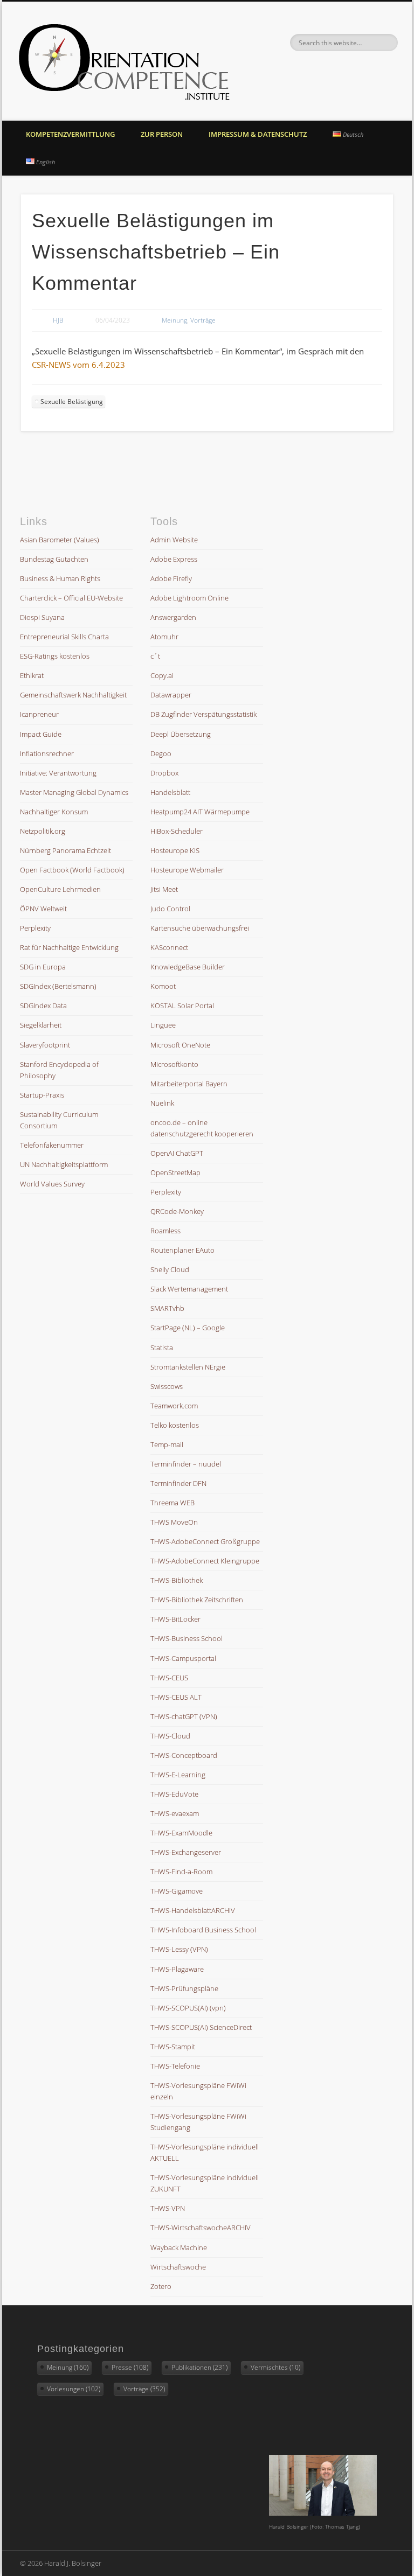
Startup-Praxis (42, 1095)
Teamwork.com (174, 1406)
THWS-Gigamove (177, 1891)
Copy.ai (162, 675)
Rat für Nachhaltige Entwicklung (69, 947)
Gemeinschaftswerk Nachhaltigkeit (73, 695)
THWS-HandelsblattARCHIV (193, 1910)
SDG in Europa (43, 967)
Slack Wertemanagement (189, 1289)
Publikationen (199, 2367)
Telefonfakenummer (52, 1145)
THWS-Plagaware (177, 1969)
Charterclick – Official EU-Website (71, 598)
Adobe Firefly (171, 578)
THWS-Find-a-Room (181, 1872)
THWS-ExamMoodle (181, 1833)
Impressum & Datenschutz (258, 134)
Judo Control (170, 909)
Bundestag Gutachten (54, 559)
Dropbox (164, 773)
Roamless (165, 1231)
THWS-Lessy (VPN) (179, 1949)
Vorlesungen (74, 2389)
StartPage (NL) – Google (188, 1328)
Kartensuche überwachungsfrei (200, 928)
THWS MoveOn (174, 1522)
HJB (58, 320)
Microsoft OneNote (180, 1045)
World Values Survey (52, 1184)
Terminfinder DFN (178, 1483)
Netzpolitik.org (43, 831)
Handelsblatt (170, 792)
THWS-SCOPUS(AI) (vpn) (188, 2008)
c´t (155, 656)
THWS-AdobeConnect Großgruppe (205, 1541)
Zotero (161, 2286)
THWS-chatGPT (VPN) (184, 1716)
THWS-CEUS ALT (176, 1697)
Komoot (163, 986)
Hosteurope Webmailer (187, 870)
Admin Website (174, 540)
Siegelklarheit (41, 1025)
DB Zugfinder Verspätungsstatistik (203, 714)
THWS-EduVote (174, 1794)
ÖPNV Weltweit (43, 909)
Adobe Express (174, 559)
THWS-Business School (187, 1638)
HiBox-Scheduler (177, 831)
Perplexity (35, 928)
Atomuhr (164, 637)
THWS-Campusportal (183, 1658)
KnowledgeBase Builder (188, 967)
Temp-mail (167, 1444)
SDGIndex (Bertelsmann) (58, 986)
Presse (130, 2367)
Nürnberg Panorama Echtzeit (65, 850)
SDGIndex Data (43, 1006)
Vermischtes (275, 2367)
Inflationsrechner (47, 753)
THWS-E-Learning (178, 1775)
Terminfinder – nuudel (186, 1464)
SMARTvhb (167, 1308)
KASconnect (169, 947)
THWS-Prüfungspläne (184, 1988)
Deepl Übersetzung (181, 734)
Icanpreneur (39, 714)
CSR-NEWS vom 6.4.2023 (78, 365)
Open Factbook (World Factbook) (72, 870)
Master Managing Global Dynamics (74, 792)
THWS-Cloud (170, 1736)
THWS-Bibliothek (177, 1580)
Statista (162, 1348)
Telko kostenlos (175, 1425)
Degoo (161, 753)
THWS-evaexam (175, 1813)
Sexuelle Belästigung (72, 402)
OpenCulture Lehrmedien (60, 889)
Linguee (163, 1025)
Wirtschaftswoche (178, 2267)
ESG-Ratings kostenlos (55, 656)
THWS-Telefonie (175, 2066)
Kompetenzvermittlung (70, 134)
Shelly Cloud (170, 1269)
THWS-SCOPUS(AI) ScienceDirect (201, 2027)
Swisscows (167, 1386)
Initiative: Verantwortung (58, 773)
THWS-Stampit (173, 2047)
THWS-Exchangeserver (186, 1852)
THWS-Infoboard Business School (203, 1930)
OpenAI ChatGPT (177, 1153)
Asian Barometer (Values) (60, 540)
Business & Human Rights (60, 578)
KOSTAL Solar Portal (182, 1006)
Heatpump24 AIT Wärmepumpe (200, 812)
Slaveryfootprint (45, 1045)
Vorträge (203, 320)
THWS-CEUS (169, 1678)
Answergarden (173, 617)
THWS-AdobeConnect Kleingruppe (205, 1561)
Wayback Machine (179, 2247)
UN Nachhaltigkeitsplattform (64, 1164)
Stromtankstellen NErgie (188, 1367)
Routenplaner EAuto (182, 1250)
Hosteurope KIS (175, 850)
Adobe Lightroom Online (189, 598)
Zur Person (162, 134)
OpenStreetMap (175, 1172)
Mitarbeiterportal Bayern (189, 1084)
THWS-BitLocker (175, 1619)
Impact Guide (41, 734)
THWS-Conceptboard (184, 1755)
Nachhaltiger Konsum (54, 812)
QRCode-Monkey (177, 1211)
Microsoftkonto (174, 1064)
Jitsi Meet (164, 889)
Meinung (174, 320)
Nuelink (162, 1103)
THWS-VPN (168, 2208)
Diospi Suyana (42, 617)
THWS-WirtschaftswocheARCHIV (201, 2228)
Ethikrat (32, 675)
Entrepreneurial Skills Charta (64, 637)
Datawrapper (171, 695)
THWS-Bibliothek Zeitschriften (197, 1600)
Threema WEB (172, 1503)
